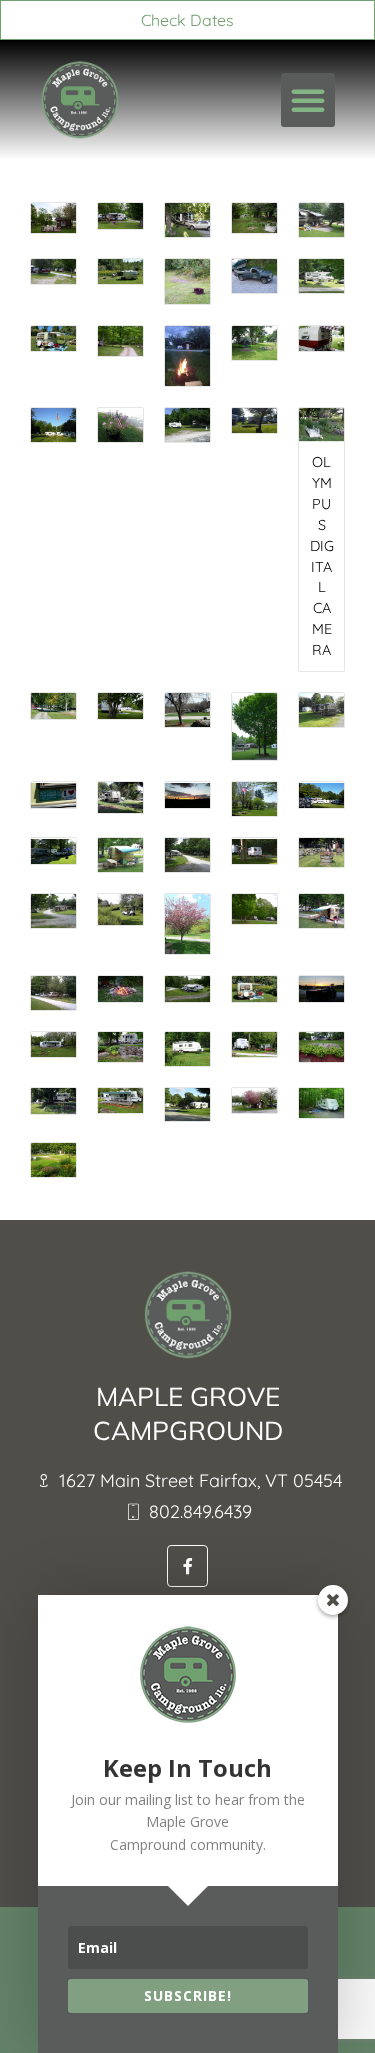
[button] (308, 100)
